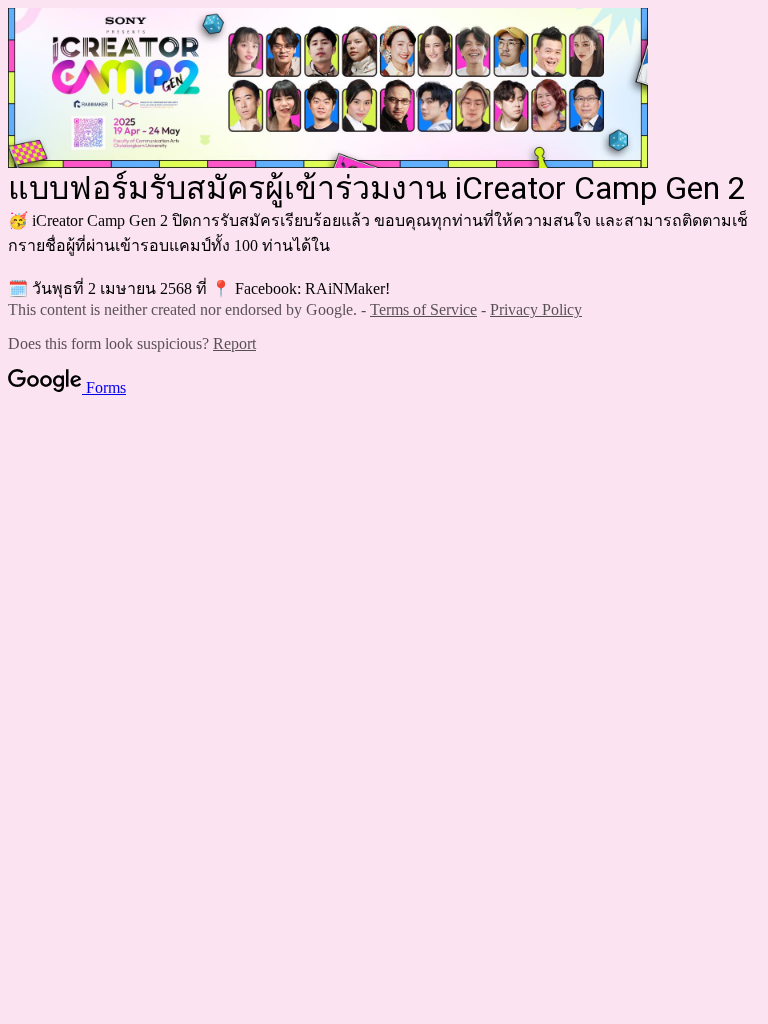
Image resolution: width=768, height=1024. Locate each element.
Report (234, 343)
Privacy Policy (536, 309)
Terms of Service (423, 309)
